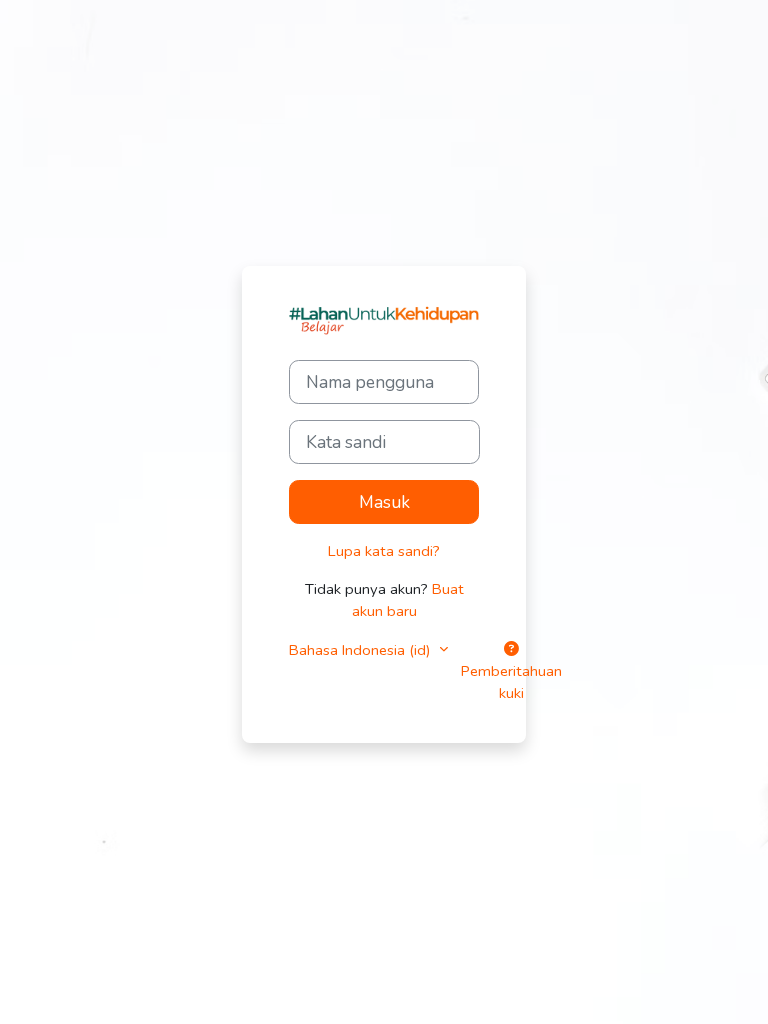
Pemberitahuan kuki (511, 682)
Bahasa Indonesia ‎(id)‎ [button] (362, 650)
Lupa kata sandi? (384, 551)
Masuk (384, 502)
